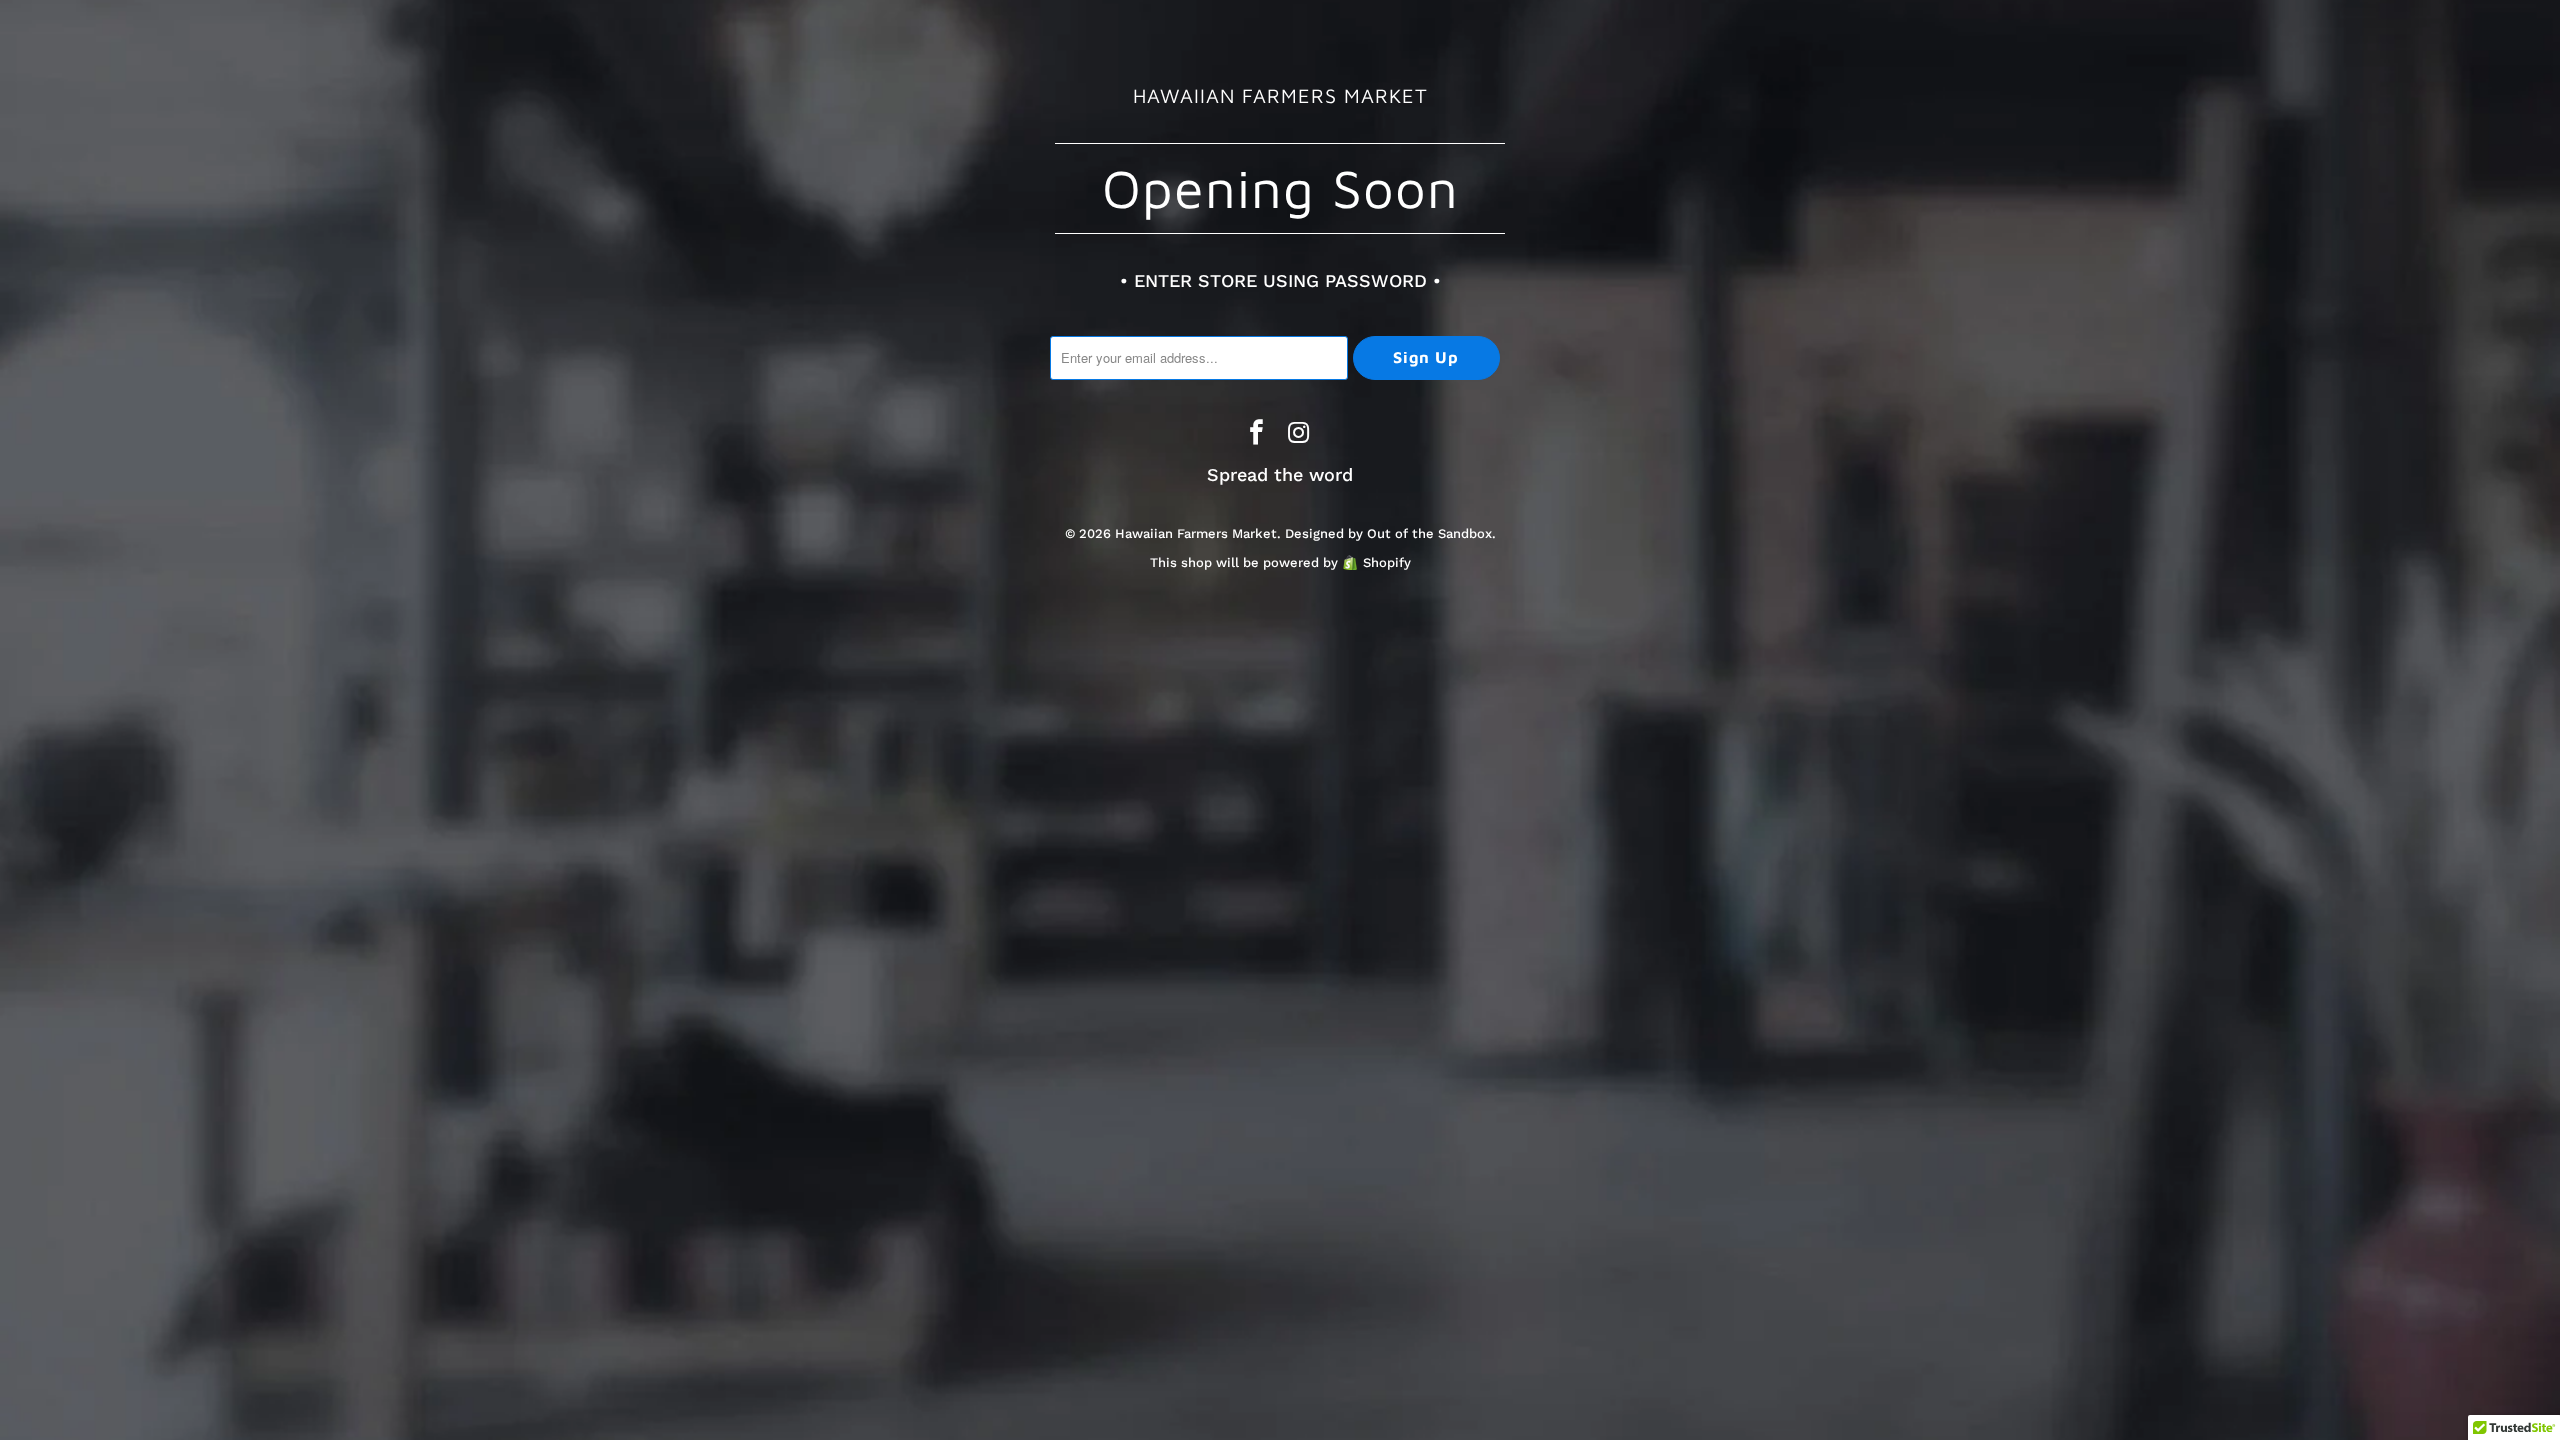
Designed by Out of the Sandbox (1388, 533)
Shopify (1387, 562)
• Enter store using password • (1280, 280)
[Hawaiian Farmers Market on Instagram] (1299, 434)
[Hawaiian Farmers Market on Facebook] (1257, 434)
